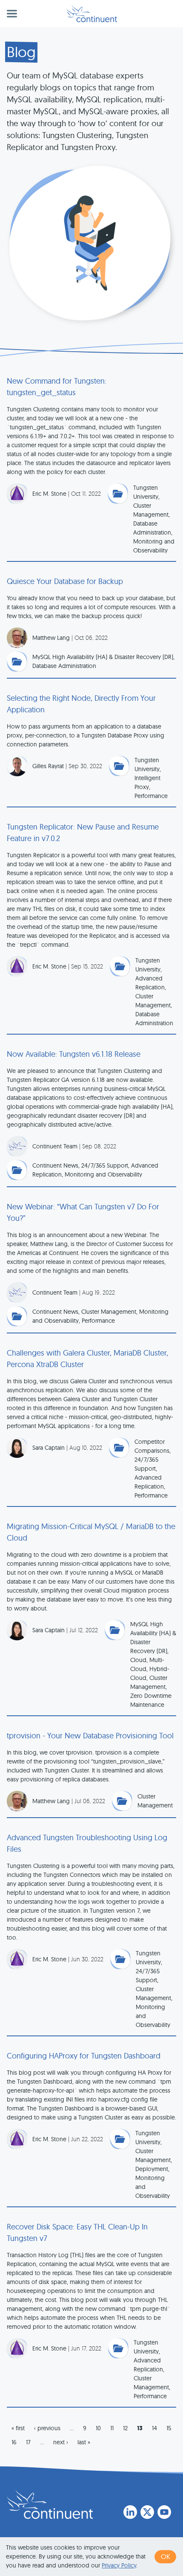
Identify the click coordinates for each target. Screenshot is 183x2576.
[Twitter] (147, 2512)
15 (169, 2428)
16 (14, 2442)
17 (28, 2442)
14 (154, 2428)
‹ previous (47, 2428)
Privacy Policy (119, 2565)
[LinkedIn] (130, 2512)
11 (112, 2428)
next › (61, 2442)
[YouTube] (164, 2512)
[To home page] (50, 2504)
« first (18, 2428)
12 (125, 2428)
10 (98, 2428)
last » (84, 2442)
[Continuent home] (92, 14)
